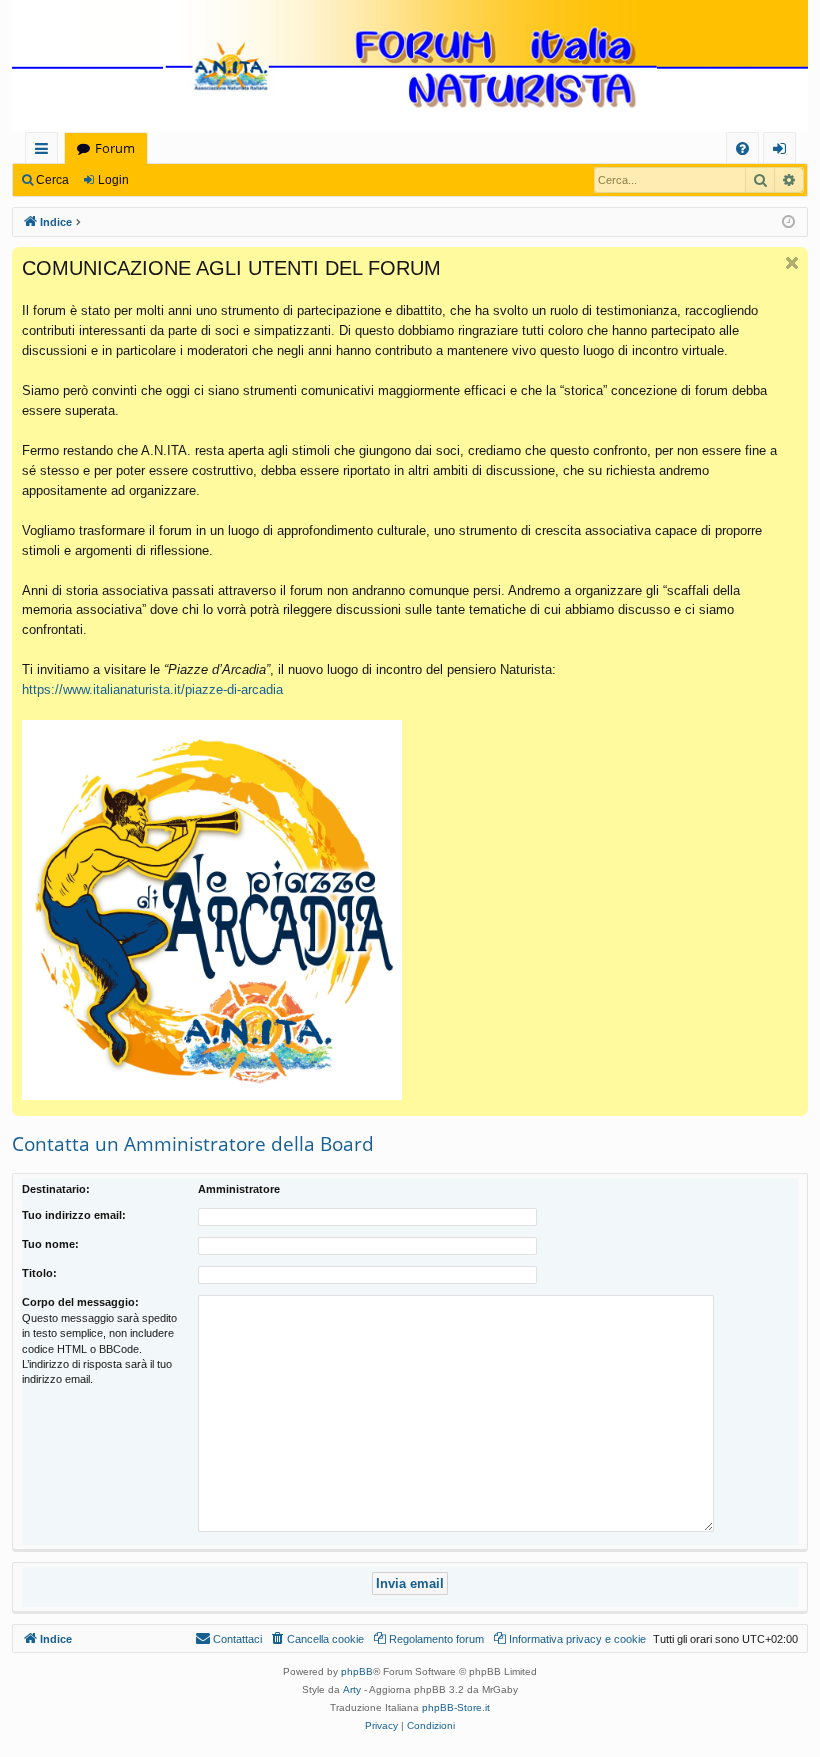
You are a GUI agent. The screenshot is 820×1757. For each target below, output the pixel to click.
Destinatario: (56, 1189)
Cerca (52, 180)
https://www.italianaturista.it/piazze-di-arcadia (152, 689)
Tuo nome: (50, 1244)
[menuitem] (742, 148)
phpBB (357, 1671)
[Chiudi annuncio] (792, 263)
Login (113, 180)
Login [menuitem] (783, 151)
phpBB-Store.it (456, 1707)
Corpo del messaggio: (80, 1302)
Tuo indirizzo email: (74, 1215)
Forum (115, 148)
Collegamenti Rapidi (45, 151)
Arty (352, 1689)
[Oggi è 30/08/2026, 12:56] (788, 222)
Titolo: (39, 1273)
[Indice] (410, 67)
